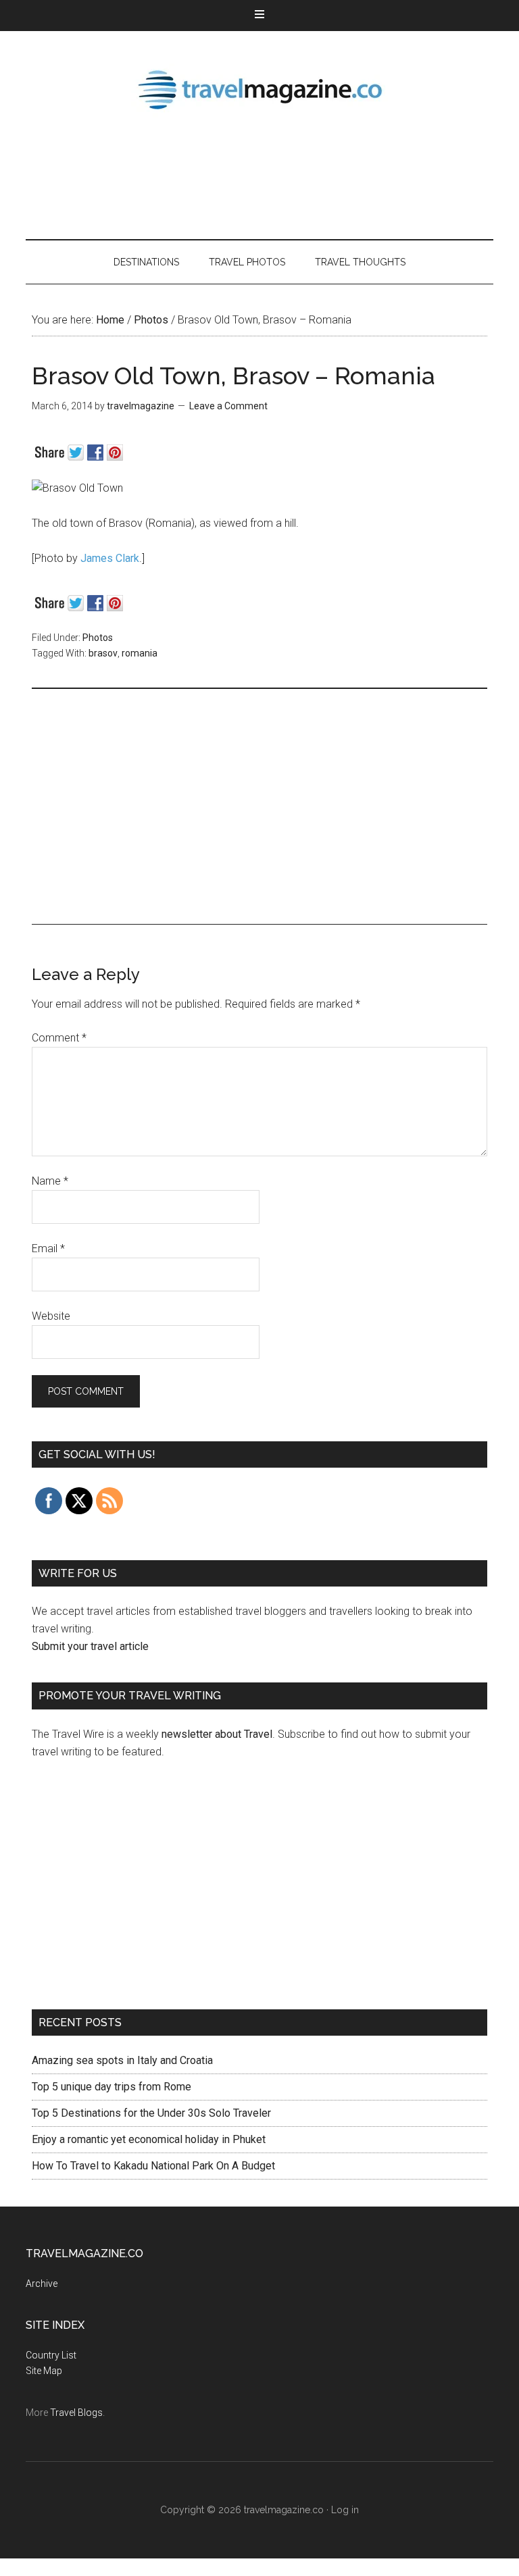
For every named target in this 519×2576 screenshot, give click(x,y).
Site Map (44, 2371)
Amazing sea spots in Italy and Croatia (122, 2060)
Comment (59, 1038)
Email (48, 1248)
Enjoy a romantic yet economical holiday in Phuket (149, 2139)
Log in (345, 2510)
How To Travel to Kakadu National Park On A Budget (153, 2166)
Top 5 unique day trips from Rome (112, 2087)
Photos (98, 638)
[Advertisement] (272, 176)
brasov (103, 653)
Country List (51, 2355)
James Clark (110, 558)
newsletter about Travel (217, 1734)
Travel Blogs (76, 2413)
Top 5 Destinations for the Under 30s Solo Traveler (151, 2113)
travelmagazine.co (259, 88)
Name (50, 1181)
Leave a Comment (228, 406)
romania (140, 653)
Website (51, 1316)
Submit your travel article (90, 1646)
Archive (42, 2284)
